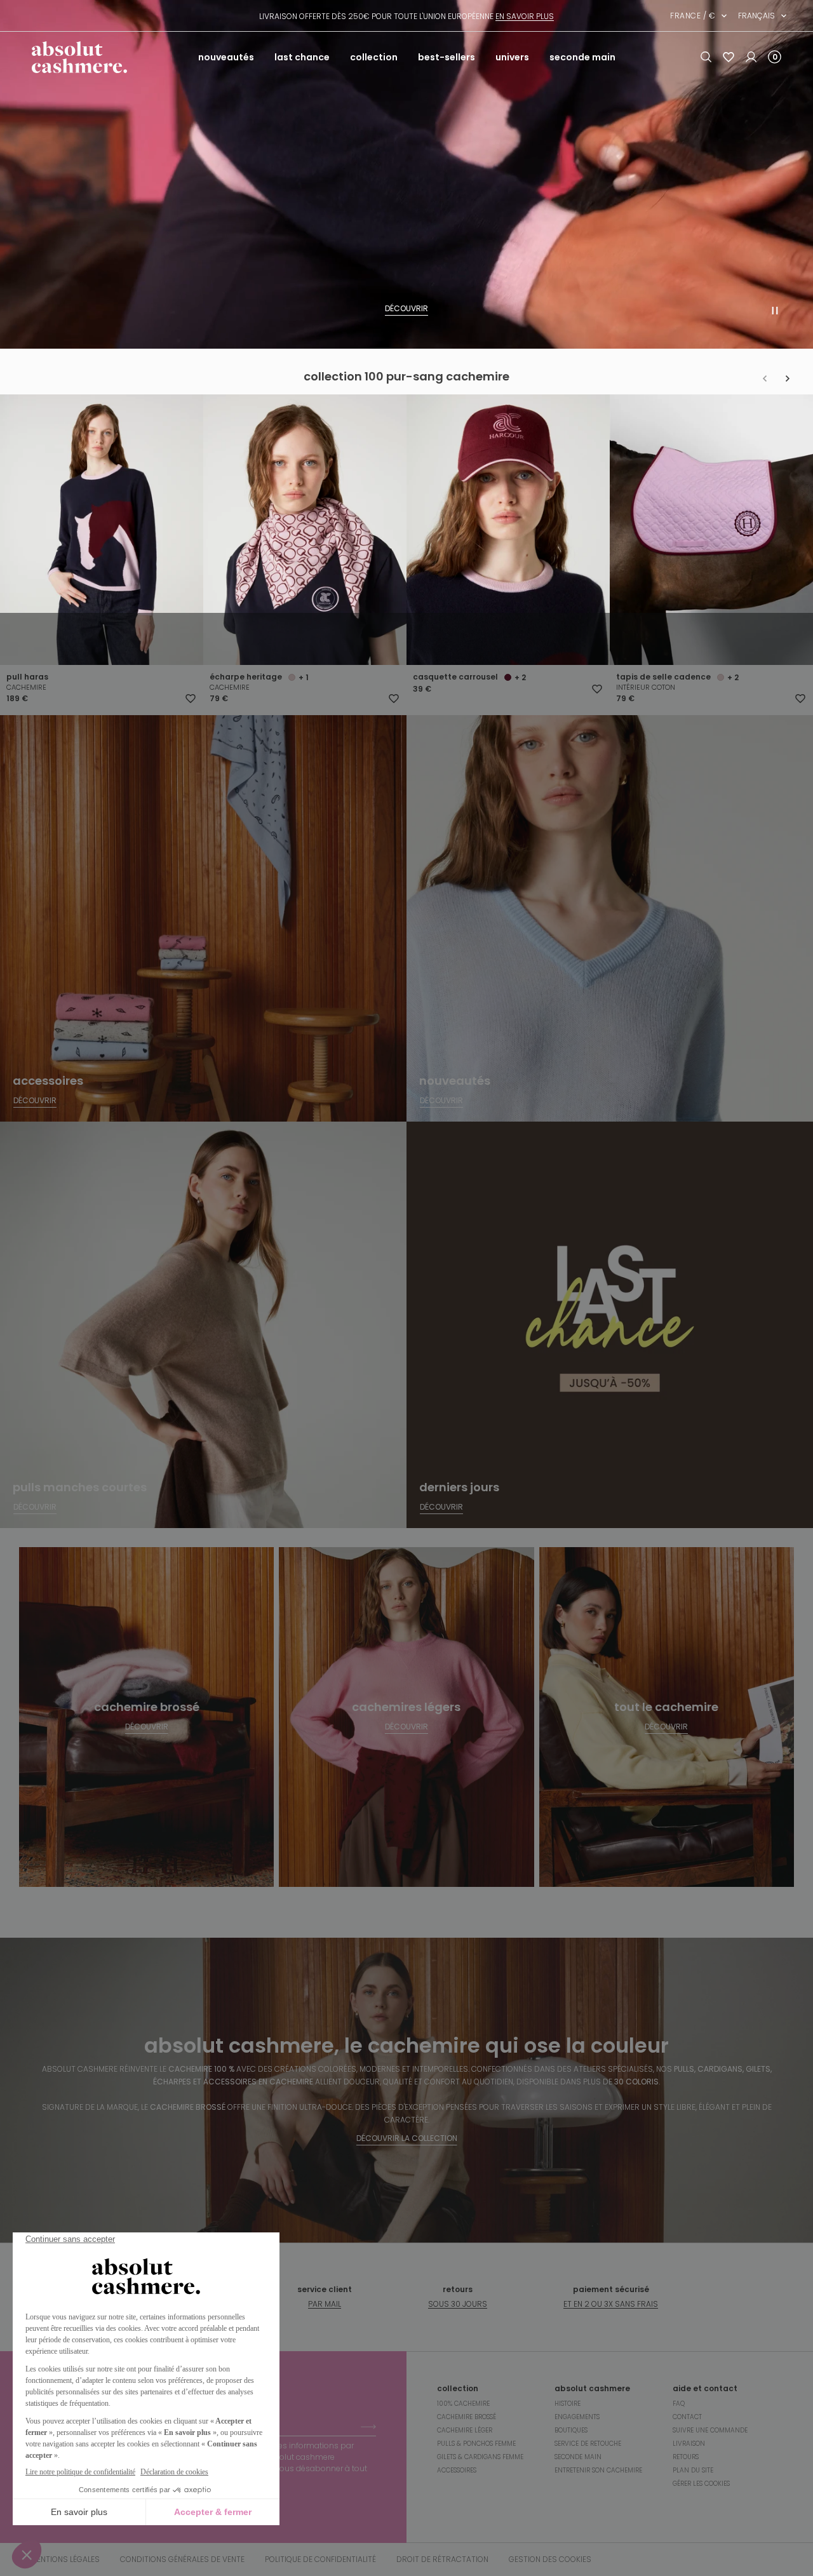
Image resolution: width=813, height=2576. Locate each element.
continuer (283, 1333)
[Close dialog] (638, 1154)
